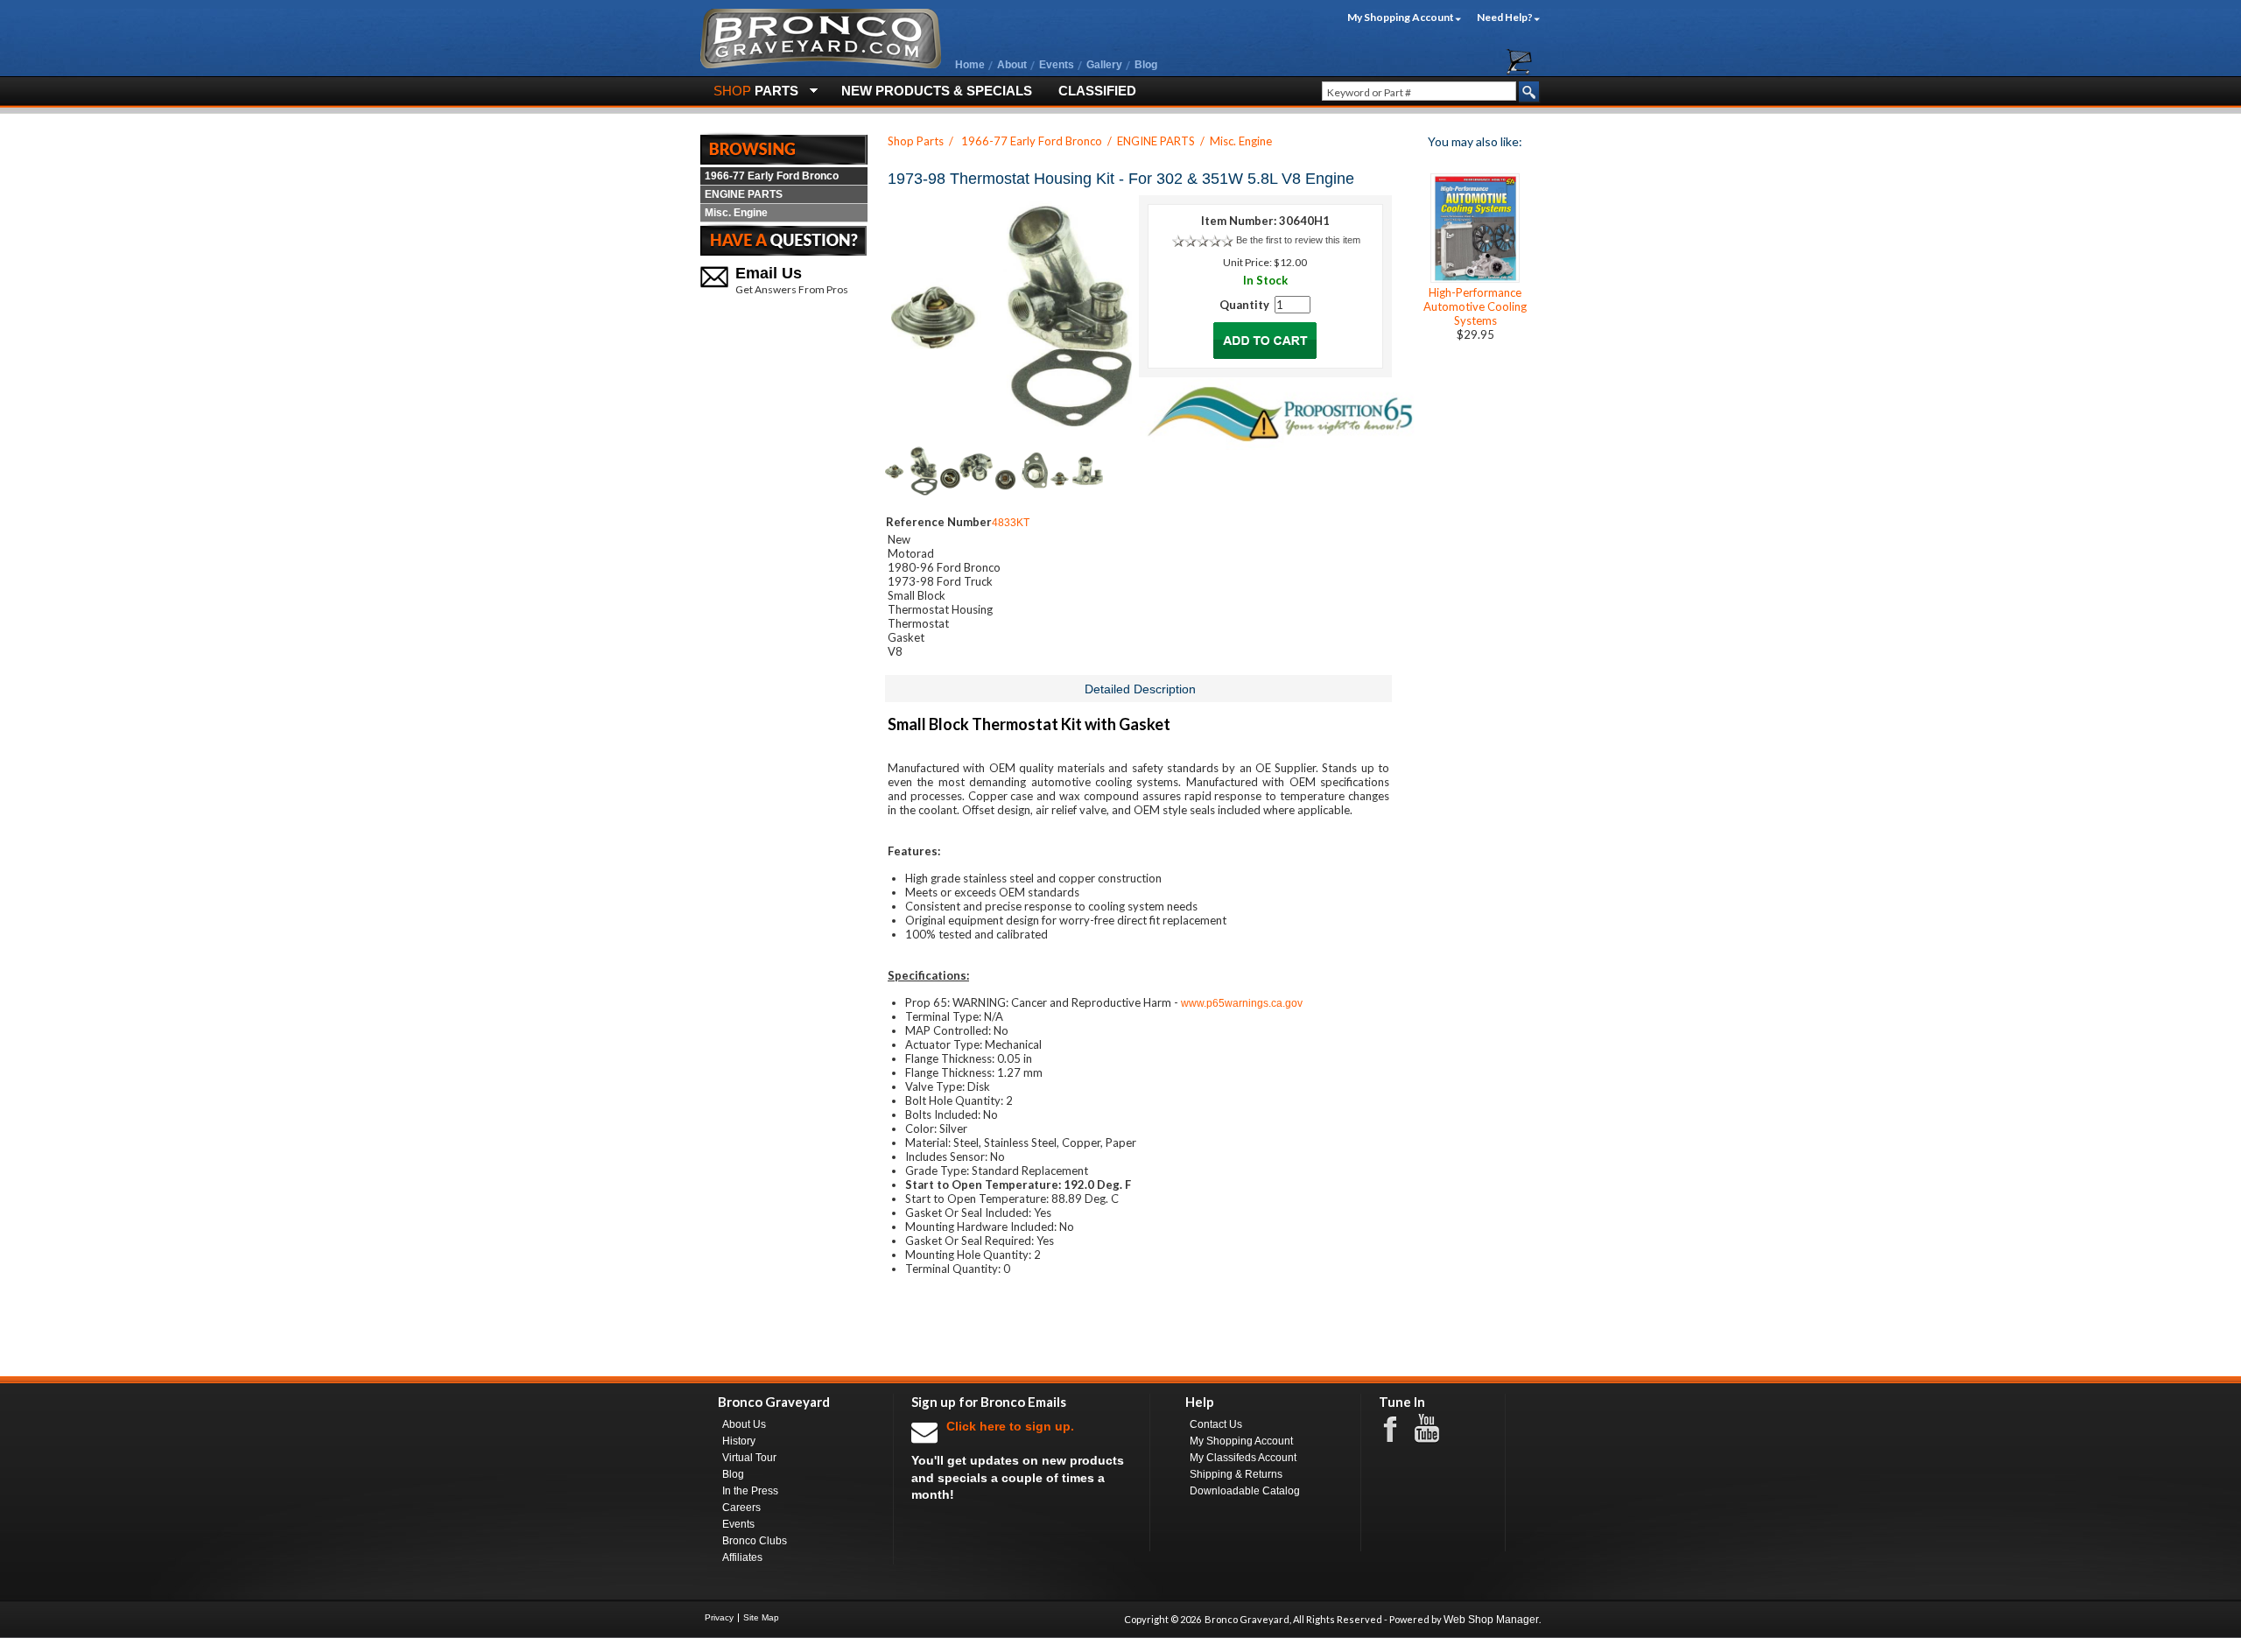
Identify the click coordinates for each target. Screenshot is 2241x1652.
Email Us (769, 273)
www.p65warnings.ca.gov (1242, 1003)
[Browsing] (784, 148)
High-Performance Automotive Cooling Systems (1475, 306)
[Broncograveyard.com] (821, 65)
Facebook (1399, 1428)
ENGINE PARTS (744, 194)
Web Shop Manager (1491, 1620)
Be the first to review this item (1298, 240)
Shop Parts (916, 141)
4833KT (1011, 523)
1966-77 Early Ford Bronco (772, 176)
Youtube (1436, 1429)
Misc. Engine (736, 213)
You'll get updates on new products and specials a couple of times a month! (1018, 1460)
